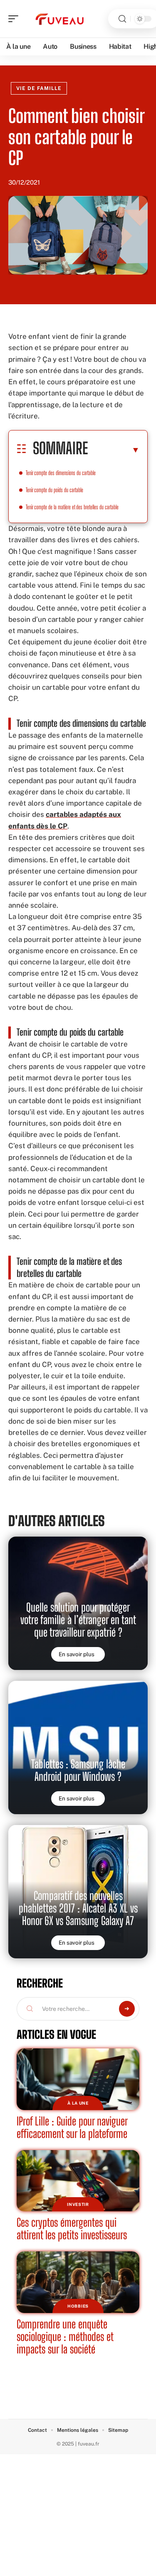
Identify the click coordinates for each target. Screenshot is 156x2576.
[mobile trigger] (15, 19)
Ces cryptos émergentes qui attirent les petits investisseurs (72, 2229)
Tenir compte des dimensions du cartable (61, 473)
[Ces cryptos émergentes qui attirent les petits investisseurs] (78, 2181)
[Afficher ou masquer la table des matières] (114, 450)
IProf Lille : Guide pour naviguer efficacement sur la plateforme (72, 2127)
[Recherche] (122, 19)
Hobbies (78, 2306)
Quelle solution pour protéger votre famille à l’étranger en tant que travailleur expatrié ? (78, 1620)
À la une (78, 2103)
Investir (78, 2204)
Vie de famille (39, 88)
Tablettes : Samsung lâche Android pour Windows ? (78, 1770)
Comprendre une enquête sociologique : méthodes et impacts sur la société (65, 2337)
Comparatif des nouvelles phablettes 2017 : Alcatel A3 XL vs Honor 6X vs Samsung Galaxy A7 (78, 1908)
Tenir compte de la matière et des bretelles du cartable (72, 507)
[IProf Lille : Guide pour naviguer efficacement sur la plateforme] (78, 2079)
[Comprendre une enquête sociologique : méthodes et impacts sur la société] (78, 2282)
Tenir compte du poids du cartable (54, 490)
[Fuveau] (60, 19)
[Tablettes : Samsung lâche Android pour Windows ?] (78, 1747)
